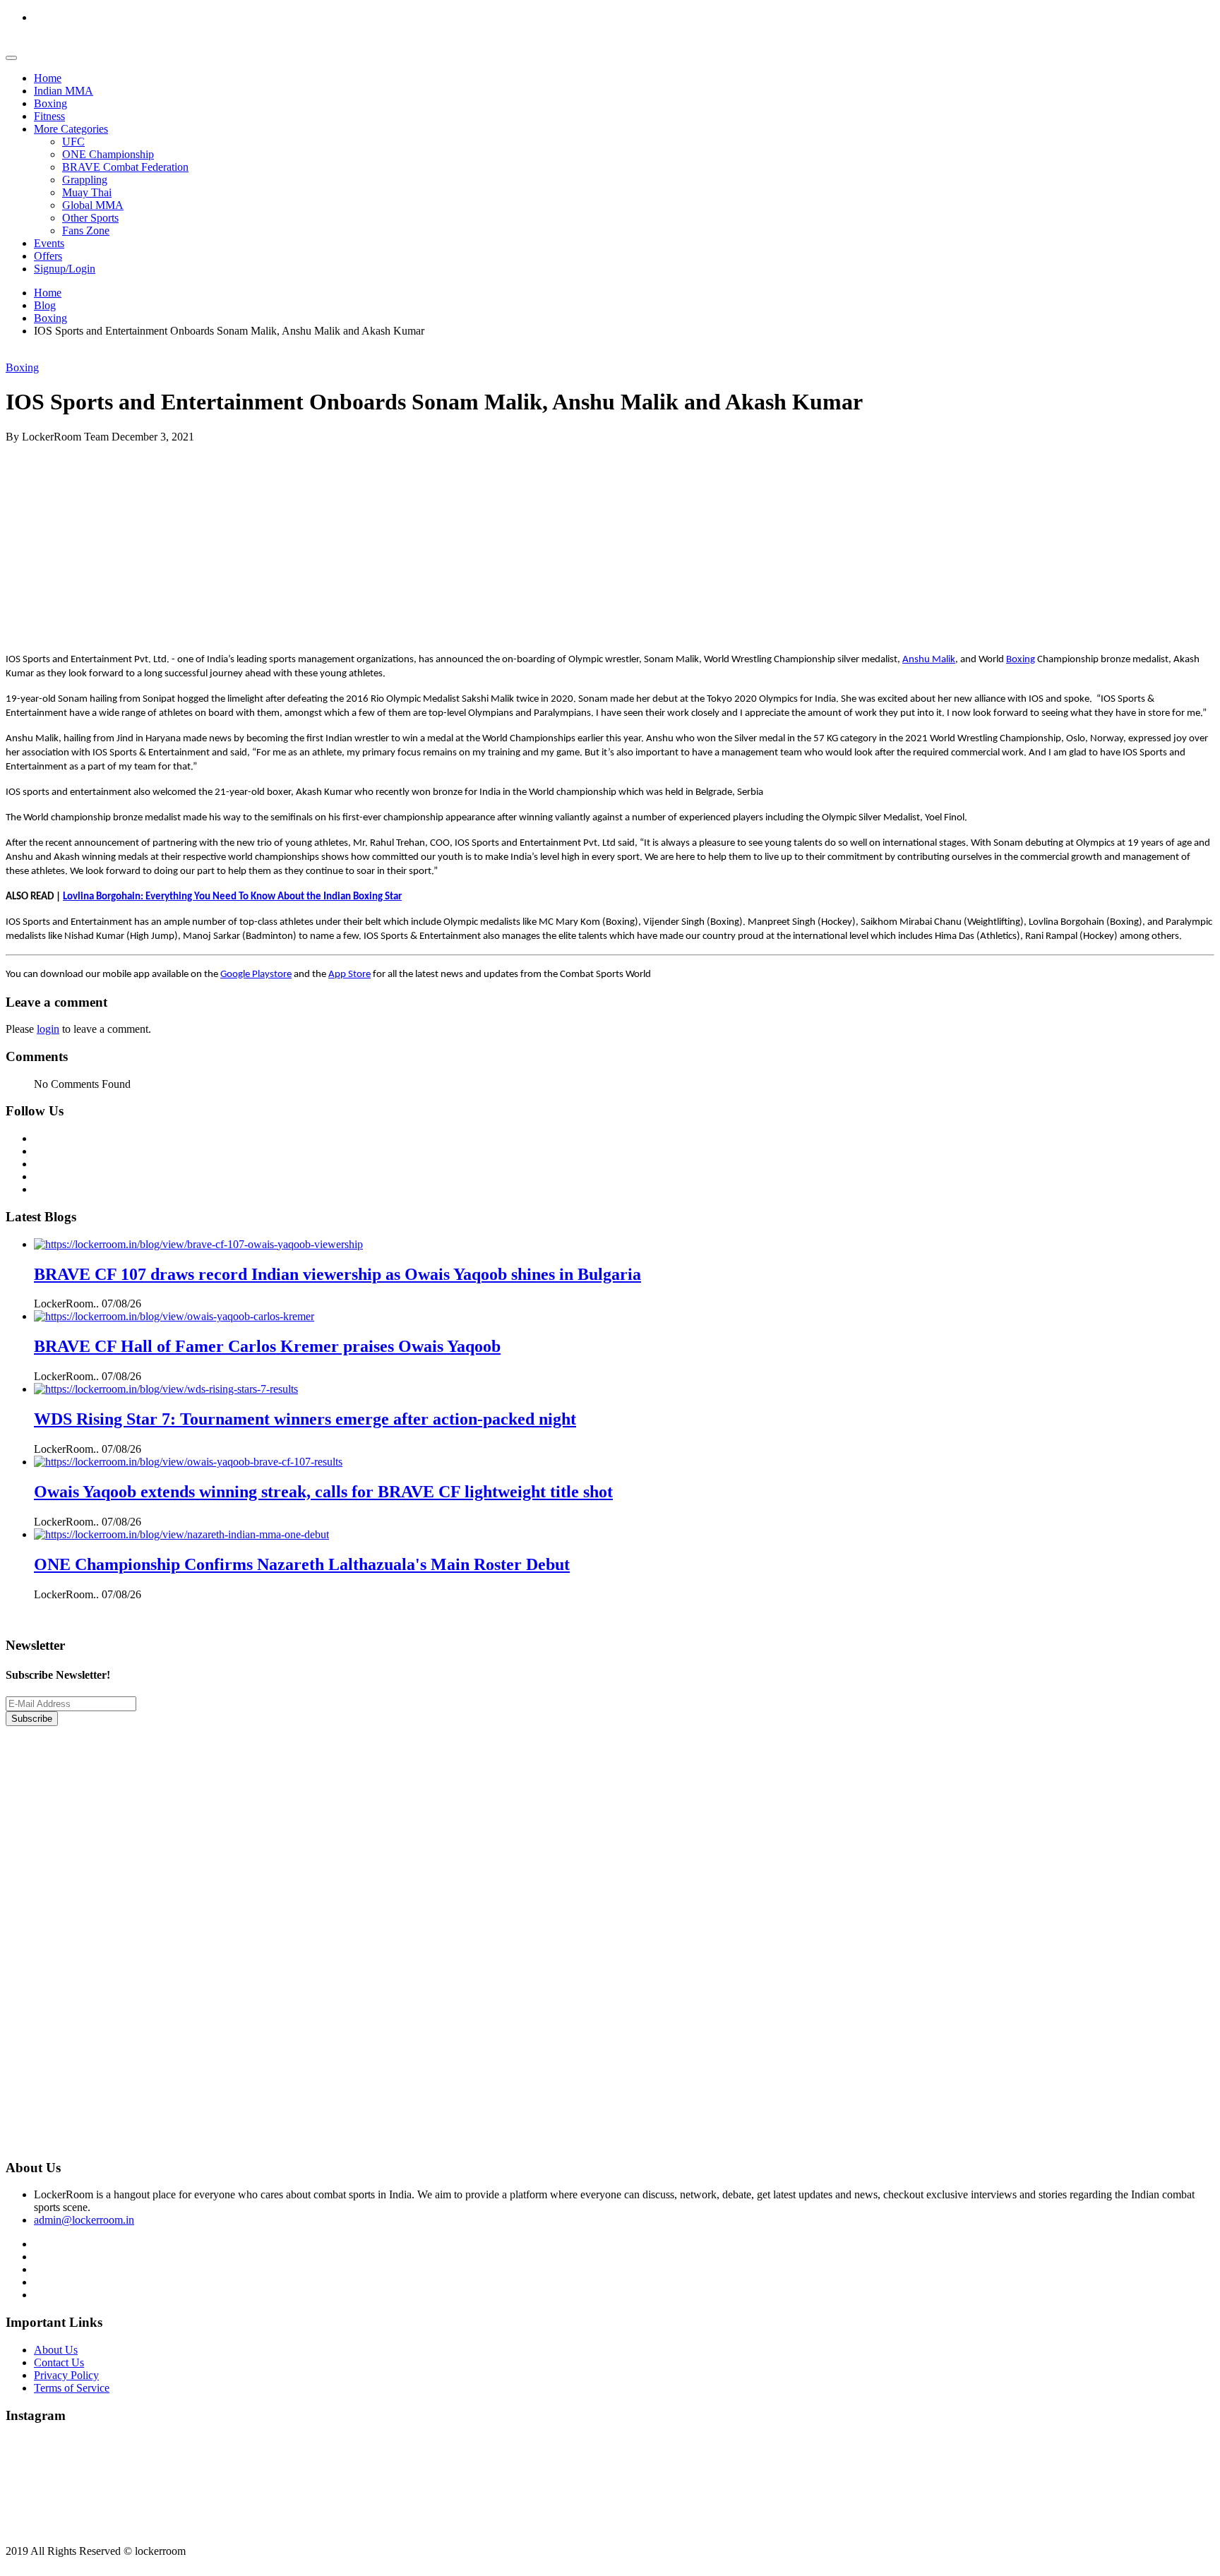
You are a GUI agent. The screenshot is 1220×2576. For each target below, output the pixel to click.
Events (49, 243)
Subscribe (32, 1719)
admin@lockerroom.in (84, 2220)
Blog (45, 305)
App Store (349, 975)
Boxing (50, 103)
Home (48, 78)
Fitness (49, 116)
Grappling (85, 180)
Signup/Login (65, 269)
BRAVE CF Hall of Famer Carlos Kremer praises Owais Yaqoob (267, 1346)
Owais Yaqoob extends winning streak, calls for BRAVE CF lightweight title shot (323, 1492)
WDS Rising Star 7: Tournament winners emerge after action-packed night (305, 1419)
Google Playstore (256, 975)
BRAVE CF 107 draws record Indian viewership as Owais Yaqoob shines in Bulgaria (337, 1274)
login (48, 1029)
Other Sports (90, 218)
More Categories (71, 129)
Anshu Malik (929, 660)
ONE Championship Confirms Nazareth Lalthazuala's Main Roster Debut (302, 1564)
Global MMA (93, 205)
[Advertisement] (429, 542)
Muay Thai (87, 192)
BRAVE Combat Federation (125, 167)
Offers (48, 256)
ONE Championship (108, 154)
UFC (73, 142)
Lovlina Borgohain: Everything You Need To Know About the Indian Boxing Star (232, 897)
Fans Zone (86, 230)
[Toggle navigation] (11, 58)
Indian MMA (64, 91)
